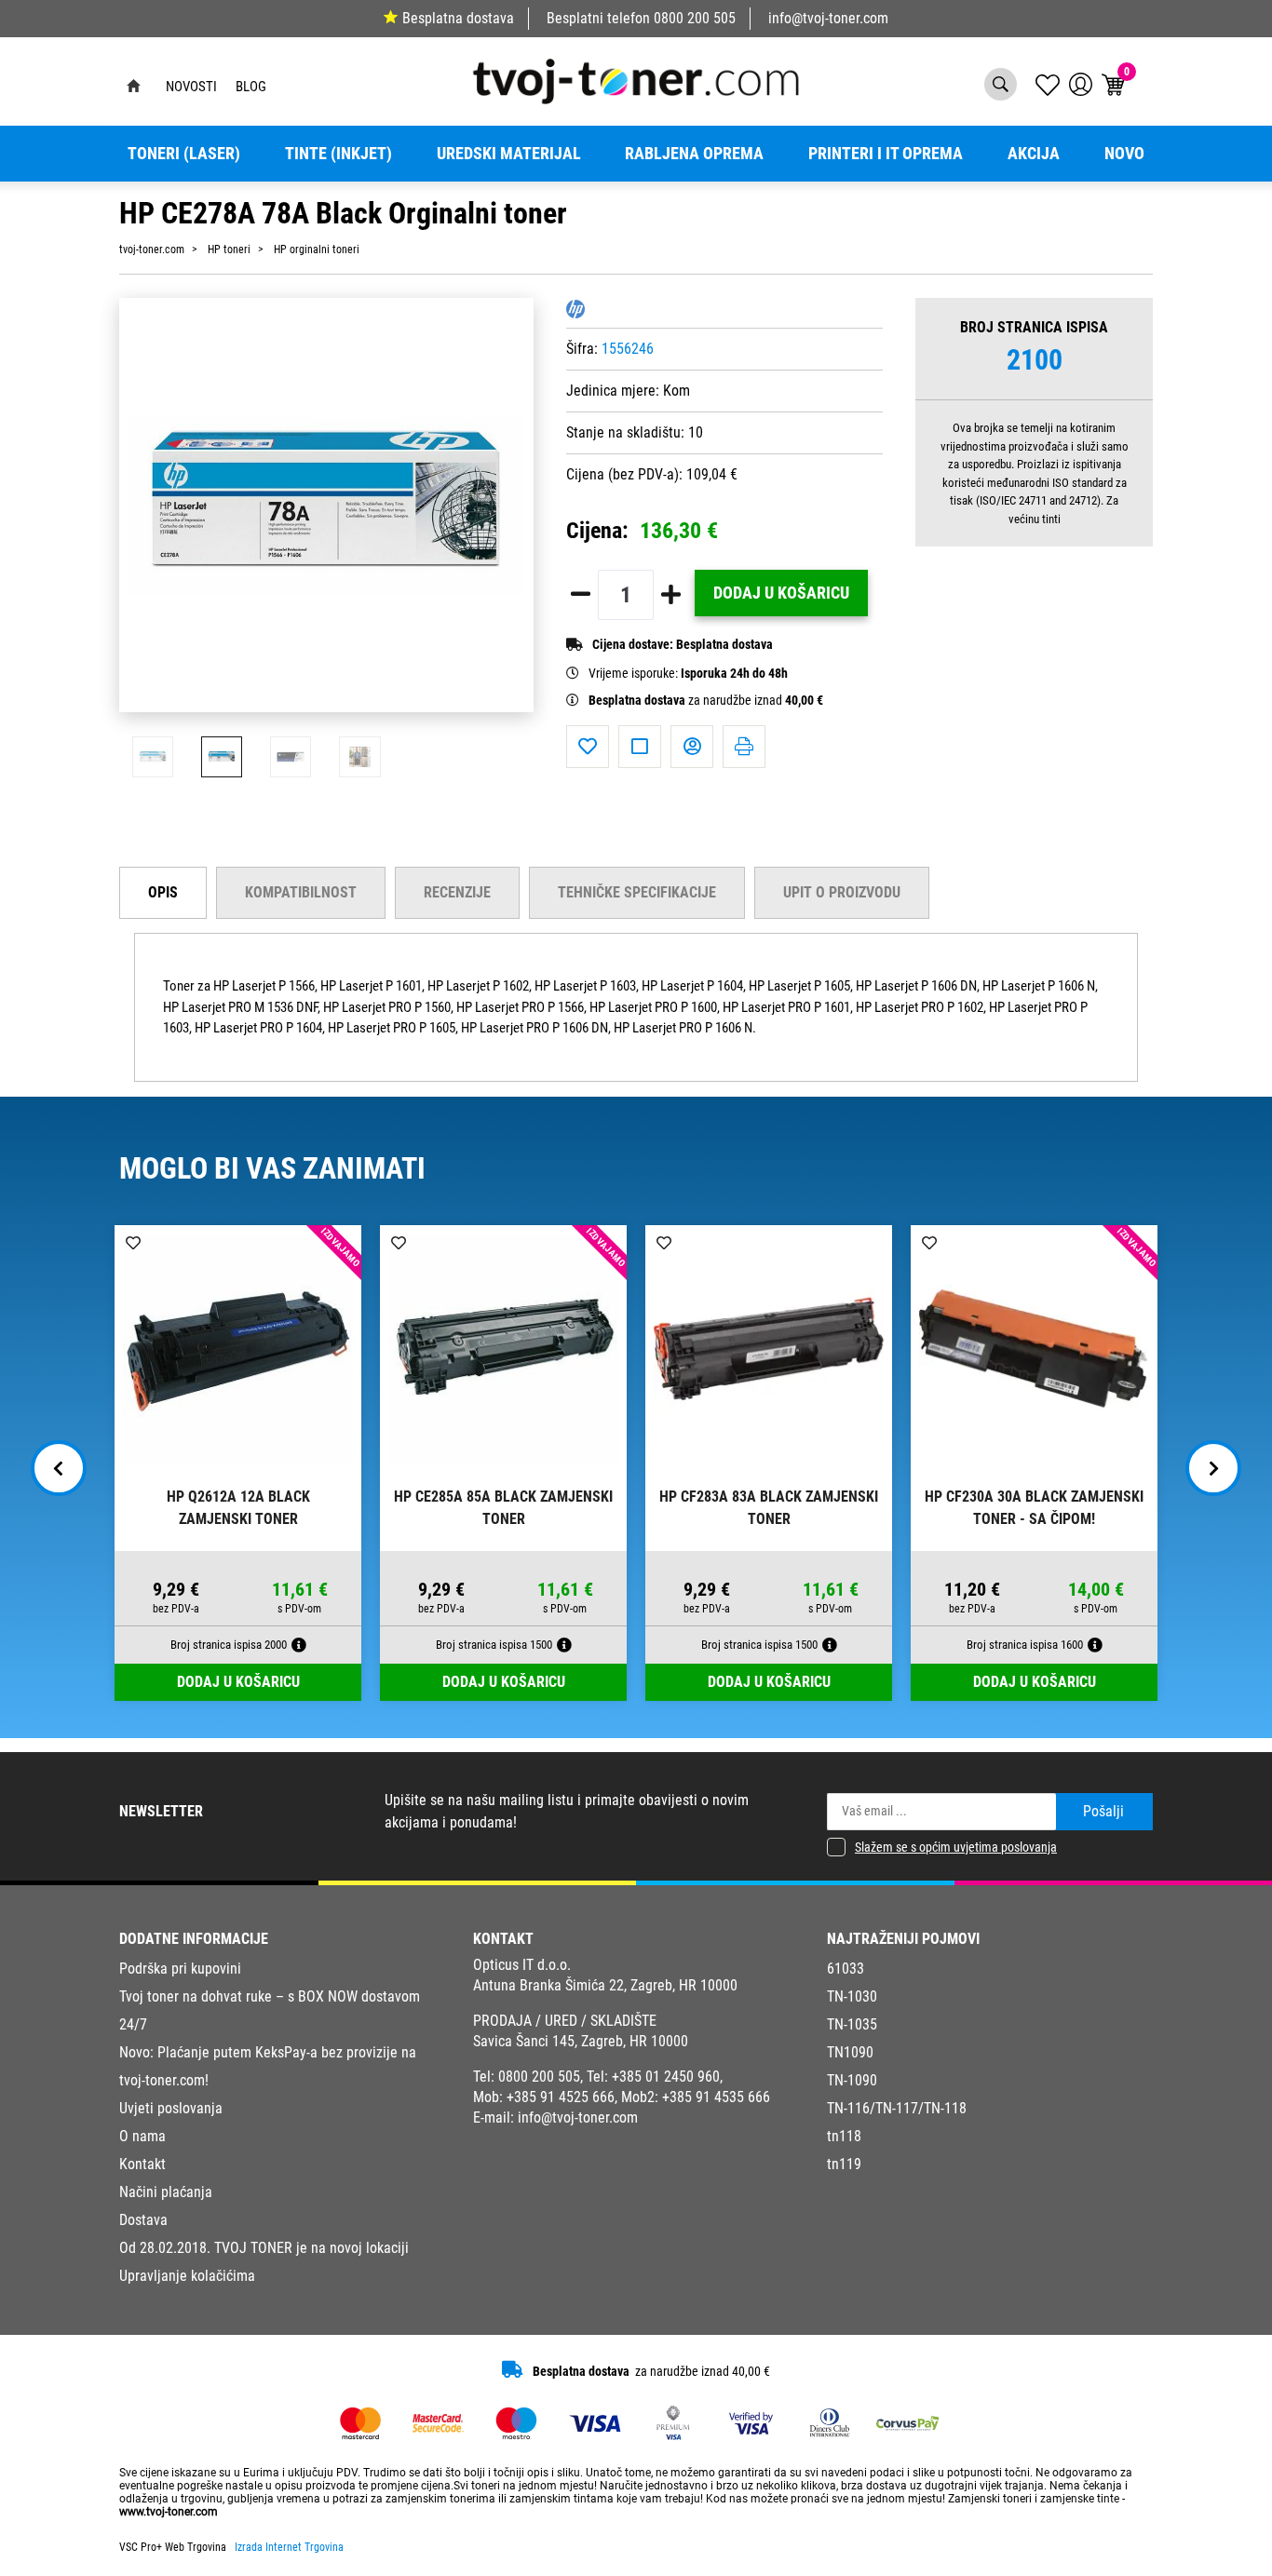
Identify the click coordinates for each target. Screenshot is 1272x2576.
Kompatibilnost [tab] (301, 892)
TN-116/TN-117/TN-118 (897, 2108)
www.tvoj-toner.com (169, 2512)
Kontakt (142, 2164)
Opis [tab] (163, 892)
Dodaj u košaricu (781, 593)
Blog (251, 87)
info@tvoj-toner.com (828, 18)
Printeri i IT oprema (886, 154)
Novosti (191, 87)
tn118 (844, 2136)
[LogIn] (1081, 84)
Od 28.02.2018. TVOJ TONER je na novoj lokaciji (264, 2248)
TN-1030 (852, 1996)
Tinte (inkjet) (338, 154)
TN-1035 (852, 2024)
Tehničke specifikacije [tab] (637, 892)
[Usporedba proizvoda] (640, 747)
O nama (142, 2136)
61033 (846, 1969)
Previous (59, 1468)
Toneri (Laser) (184, 154)
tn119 (844, 2164)
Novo (1124, 154)
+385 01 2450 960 (666, 2077)
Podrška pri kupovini (180, 1969)
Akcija (1034, 154)
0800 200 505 (695, 18)
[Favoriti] (588, 747)
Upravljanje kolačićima (187, 2276)
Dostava (143, 2220)
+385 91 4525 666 (561, 2097)
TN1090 (850, 2052)
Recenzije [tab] (457, 892)
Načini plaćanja (166, 2192)
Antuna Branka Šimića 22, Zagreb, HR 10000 (605, 1985)
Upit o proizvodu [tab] (842, 892)
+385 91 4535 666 (716, 2097)
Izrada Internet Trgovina (289, 2547)
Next (1213, 1468)
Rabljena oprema (694, 154)
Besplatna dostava (458, 18)
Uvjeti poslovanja (171, 2108)
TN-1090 (852, 2080)
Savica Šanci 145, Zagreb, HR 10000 (581, 2041)
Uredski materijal (509, 154)
